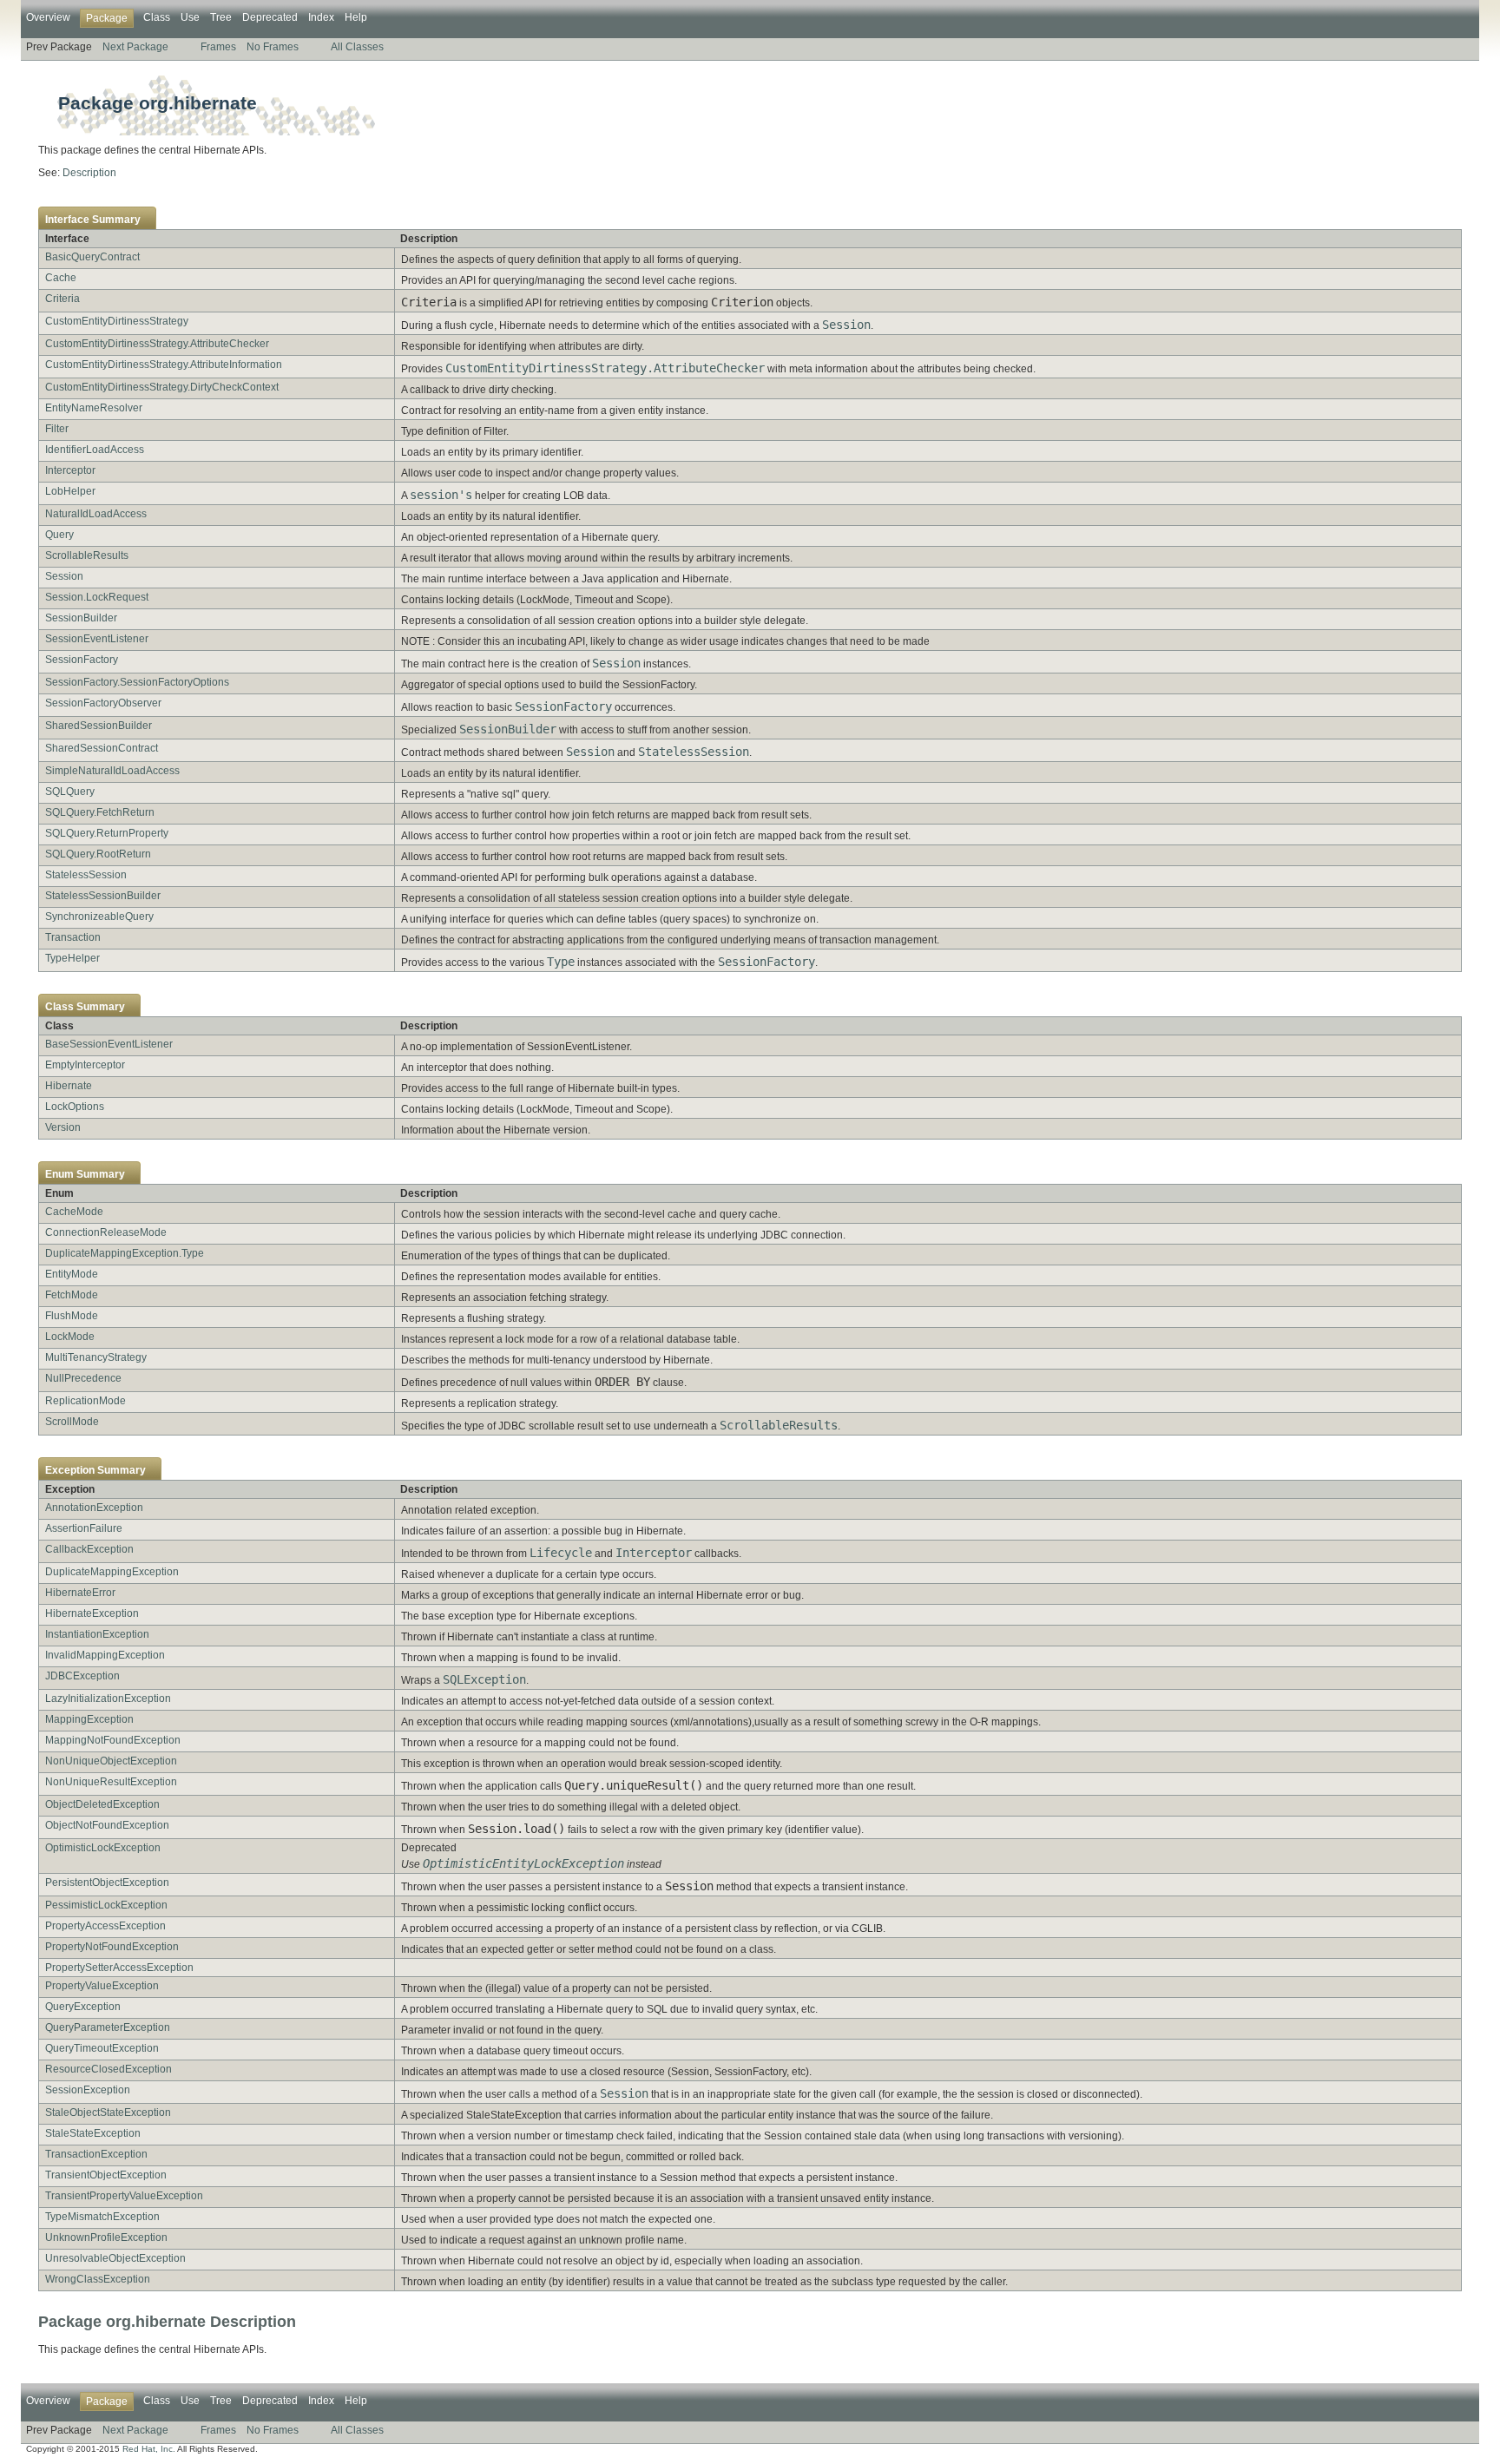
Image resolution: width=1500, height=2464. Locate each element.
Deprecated (270, 17)
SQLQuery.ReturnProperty (107, 833)
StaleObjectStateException (108, 2112)
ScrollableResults (87, 555)
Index (321, 17)
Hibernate (69, 1086)
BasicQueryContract (92, 257)
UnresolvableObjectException (115, 2258)
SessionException (88, 2090)
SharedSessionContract (102, 748)
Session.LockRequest (97, 597)
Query (59, 535)
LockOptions (75, 1107)
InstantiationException (97, 1634)
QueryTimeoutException (102, 2048)
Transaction (73, 937)
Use (190, 17)
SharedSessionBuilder (99, 726)
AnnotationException (94, 1508)
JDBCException (82, 1676)
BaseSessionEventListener (109, 1044)
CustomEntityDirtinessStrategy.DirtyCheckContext (162, 387)
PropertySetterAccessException (119, 1968)
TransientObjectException (106, 2175)
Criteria (62, 299)
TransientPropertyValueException (124, 2196)
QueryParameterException (108, 2027)
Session (64, 576)
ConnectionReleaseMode (106, 1232)
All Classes (357, 47)
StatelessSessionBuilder (103, 896)
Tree (221, 17)
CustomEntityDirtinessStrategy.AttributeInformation (164, 365)
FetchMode (72, 1295)
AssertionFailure (84, 1528)
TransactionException (96, 2154)
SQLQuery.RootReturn (98, 854)
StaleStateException (93, 2133)
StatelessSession (86, 875)
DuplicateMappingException (112, 1572)
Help (356, 17)
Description (89, 173)
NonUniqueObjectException (111, 1761)
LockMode (70, 1337)
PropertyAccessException (105, 1926)
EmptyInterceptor (85, 1065)
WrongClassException (98, 2279)
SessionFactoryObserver (103, 703)
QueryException (83, 2007)
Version (63, 1127)
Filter (57, 429)
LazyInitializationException (108, 1699)
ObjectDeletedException (102, 1804)
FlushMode (72, 1316)
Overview (48, 17)
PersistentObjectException (107, 1882)
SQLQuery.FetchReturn (100, 812)
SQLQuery (70, 792)
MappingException (89, 1719)
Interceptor (70, 470)
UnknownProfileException (106, 2237)
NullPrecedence (83, 1378)
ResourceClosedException (109, 2069)
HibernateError (80, 1593)
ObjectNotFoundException (107, 1825)
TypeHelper (72, 958)
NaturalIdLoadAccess (96, 514)
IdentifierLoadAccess (95, 450)
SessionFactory (82, 660)
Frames (218, 47)
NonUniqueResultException (111, 1782)
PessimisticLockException (106, 1905)
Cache (61, 278)
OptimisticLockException (103, 1848)
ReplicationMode (86, 1401)
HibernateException (92, 1613)
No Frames (273, 47)
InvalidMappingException (105, 1655)
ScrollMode (72, 1422)
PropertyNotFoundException (112, 1947)
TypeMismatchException (102, 2217)
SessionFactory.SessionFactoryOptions (137, 682)
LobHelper (70, 491)
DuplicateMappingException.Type (125, 1253)
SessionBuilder (81, 618)
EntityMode (72, 1274)
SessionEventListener (97, 639)
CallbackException (89, 1549)
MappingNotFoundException (113, 1740)
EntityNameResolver (94, 408)
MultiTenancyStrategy (96, 1357)
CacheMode (74, 1212)
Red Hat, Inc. (149, 2449)
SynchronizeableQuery (99, 917)
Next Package (135, 47)
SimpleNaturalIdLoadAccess (112, 771)
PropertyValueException (102, 1986)
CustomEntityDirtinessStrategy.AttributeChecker (157, 344)
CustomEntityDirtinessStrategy (117, 321)
